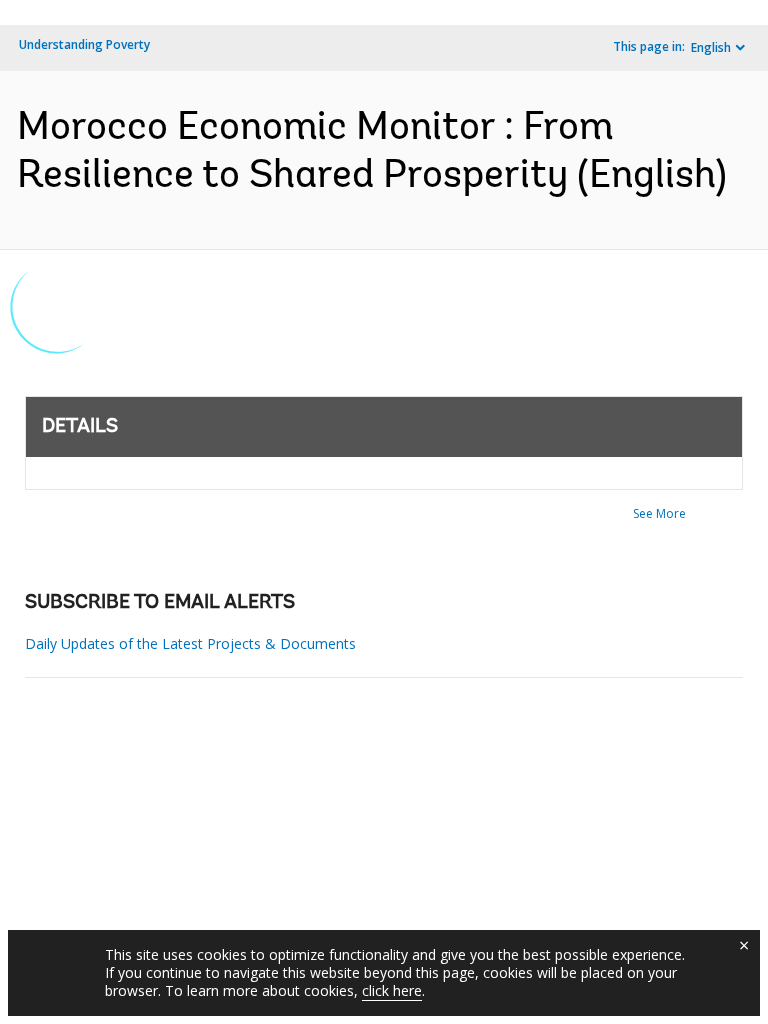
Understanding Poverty (84, 44)
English (711, 47)
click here (392, 990)
